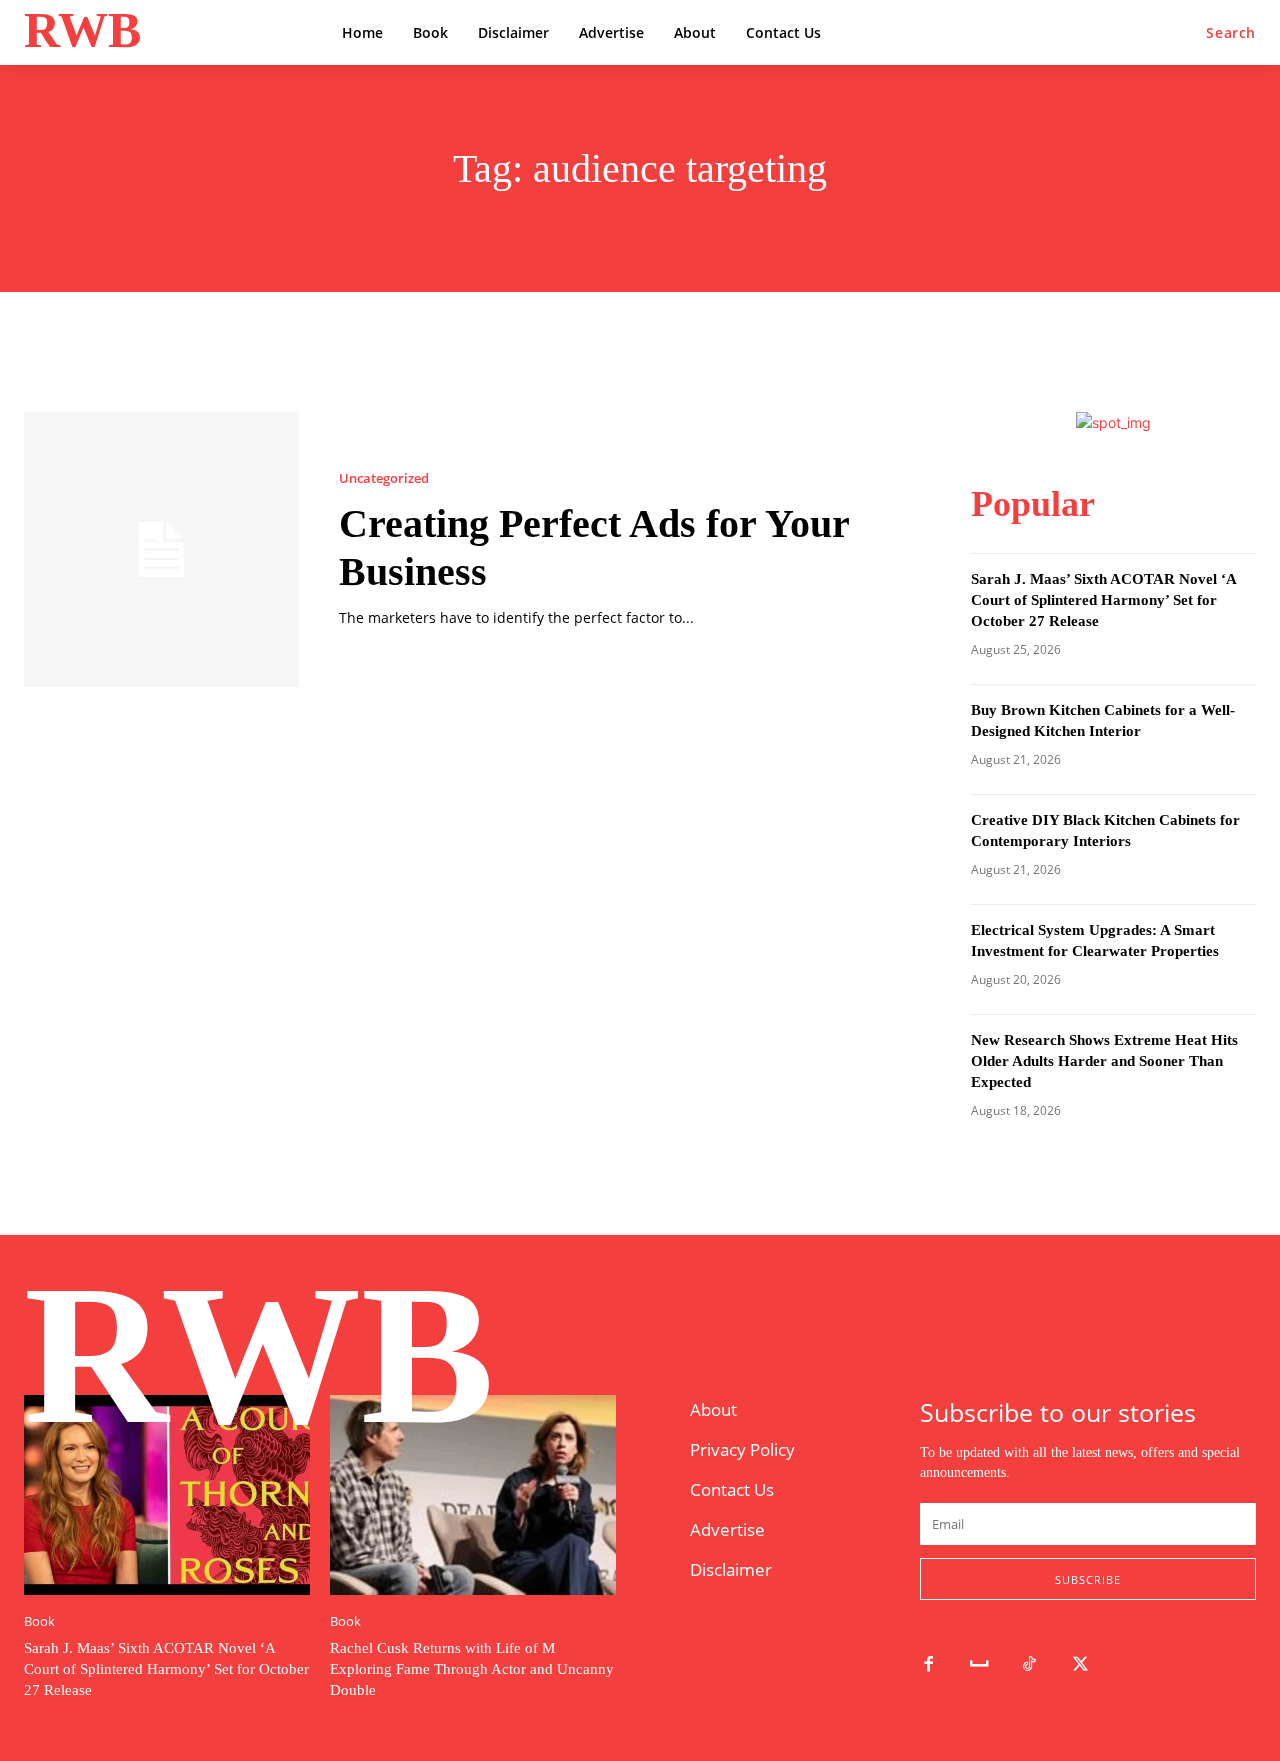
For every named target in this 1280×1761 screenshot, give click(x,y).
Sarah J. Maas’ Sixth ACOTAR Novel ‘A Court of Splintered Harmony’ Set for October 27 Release (1103, 600)
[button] (1231, 33)
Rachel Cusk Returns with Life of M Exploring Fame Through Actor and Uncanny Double (472, 1669)
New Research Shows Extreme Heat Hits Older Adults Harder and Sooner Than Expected (1104, 1061)
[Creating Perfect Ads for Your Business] (161, 549)
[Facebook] (928, 1665)
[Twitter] (1080, 1665)
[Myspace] (979, 1665)
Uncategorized (384, 478)
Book (39, 1621)
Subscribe (1088, 1579)
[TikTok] (1030, 1665)
